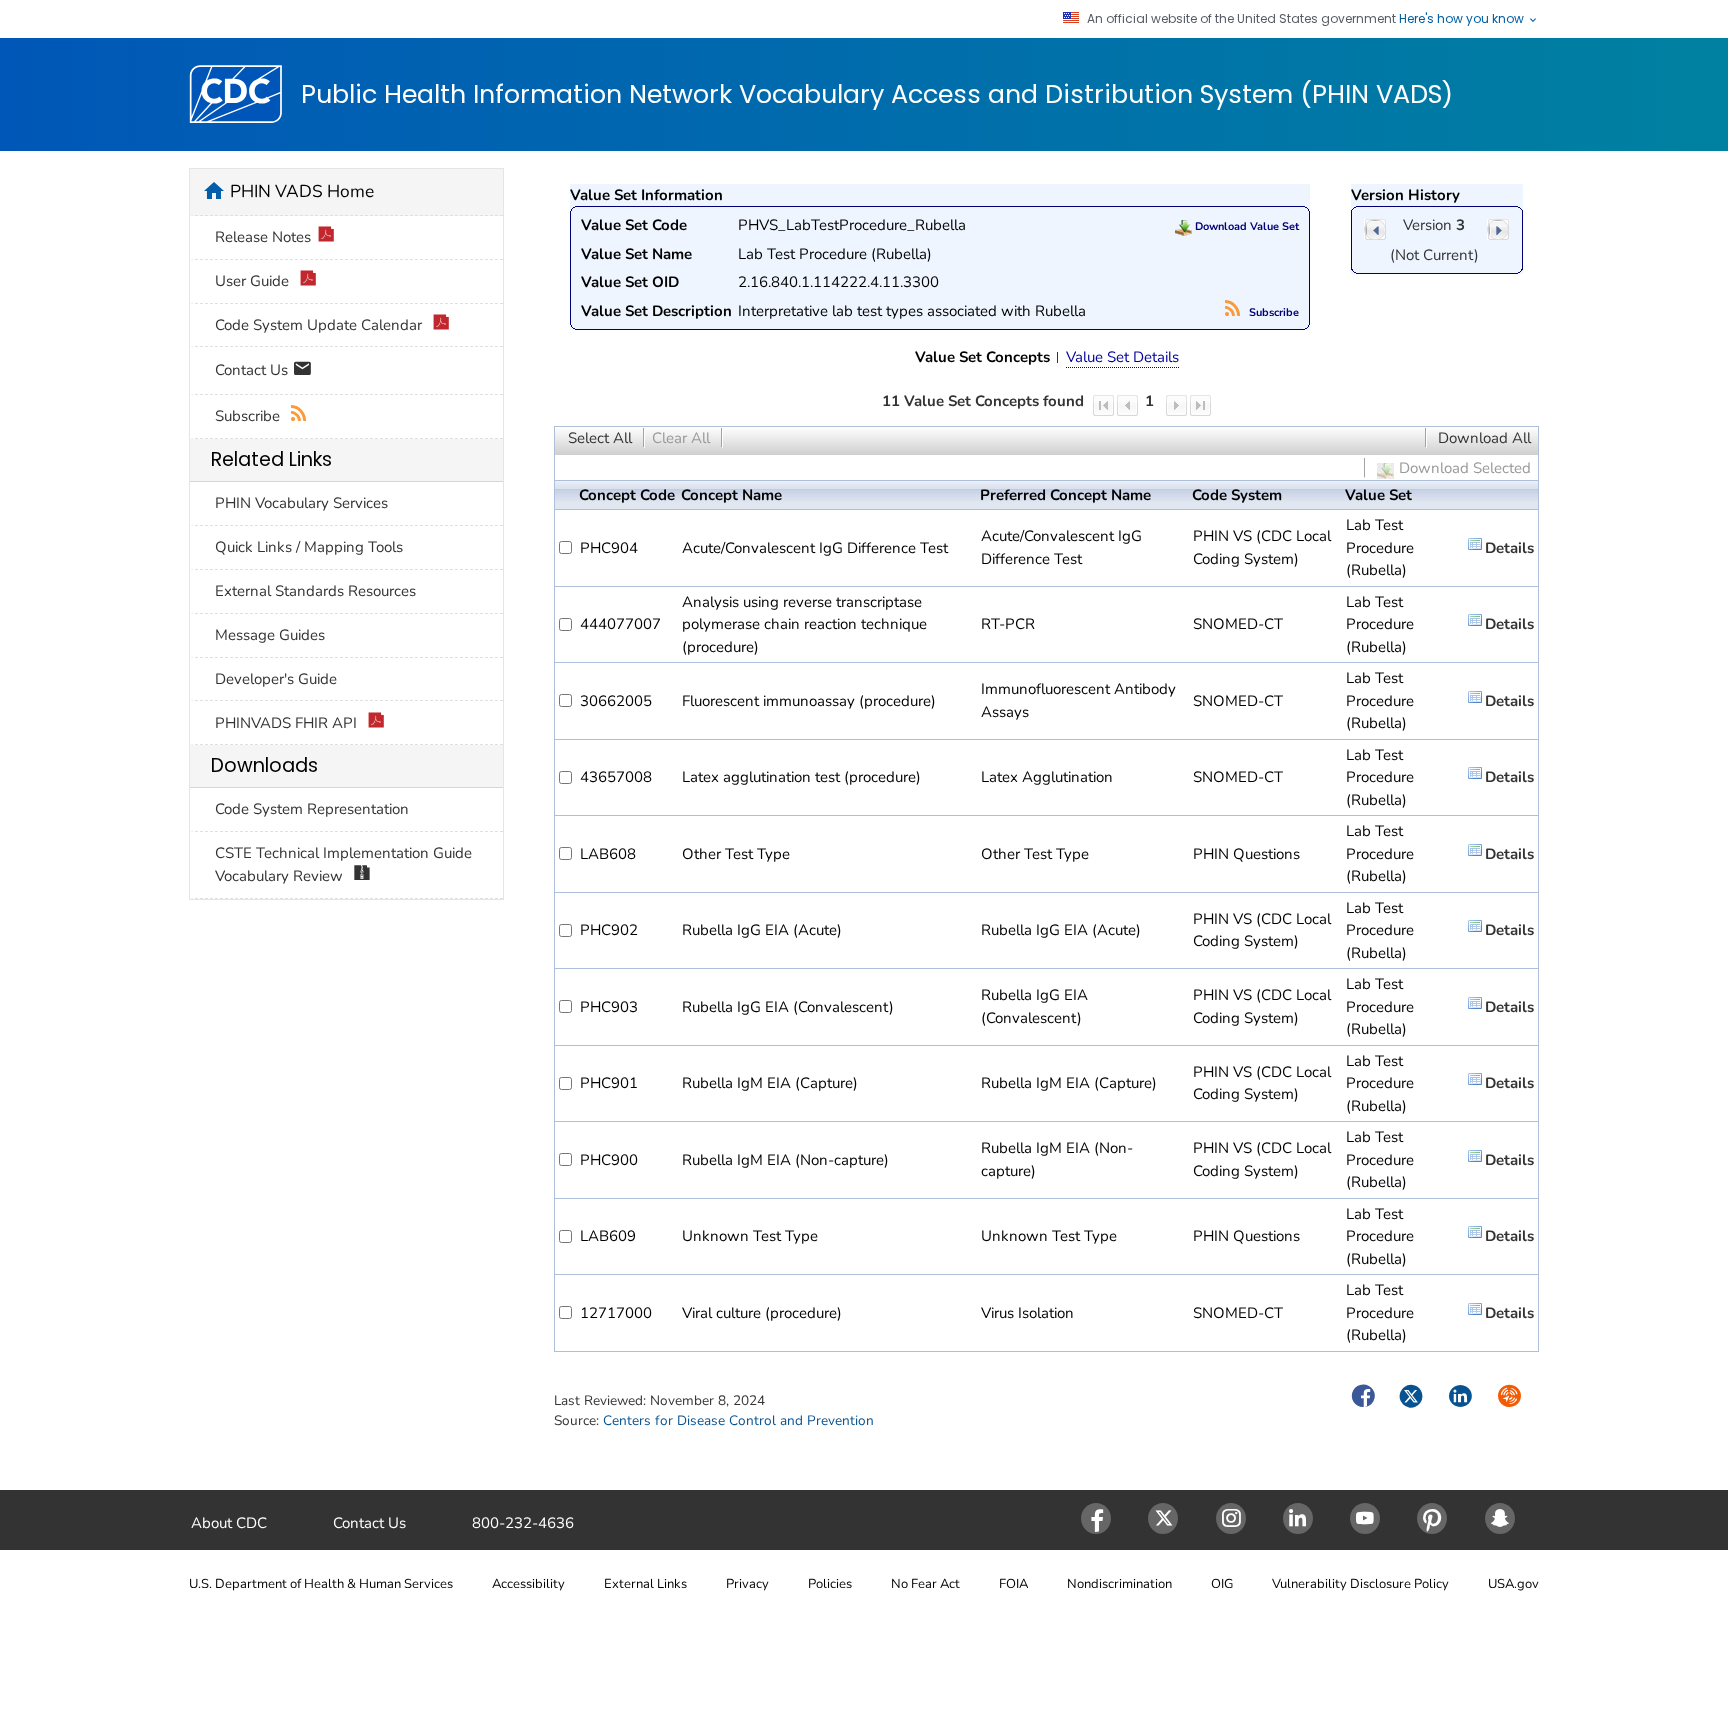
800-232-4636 (523, 1523)
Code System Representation (312, 809)
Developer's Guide (276, 679)
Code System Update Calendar (320, 325)
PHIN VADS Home (302, 191)
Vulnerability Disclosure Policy (1360, 1584)
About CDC (229, 1523)
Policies (830, 1584)
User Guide (254, 281)
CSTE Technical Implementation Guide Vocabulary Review (343, 864)
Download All (1484, 438)
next (1498, 229)
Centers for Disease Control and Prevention (738, 1420)
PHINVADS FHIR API (288, 723)
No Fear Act (925, 1584)
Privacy (747, 1584)
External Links (645, 1584)
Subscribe (1272, 312)
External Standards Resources (315, 591)
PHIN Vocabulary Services (301, 503)
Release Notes (263, 237)
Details (1509, 548)
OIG (1222, 1584)
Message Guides (270, 635)
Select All (600, 438)
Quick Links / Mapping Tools (309, 547)
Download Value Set (1245, 226)
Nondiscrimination (1119, 1584)
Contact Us (253, 369)
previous (1375, 229)
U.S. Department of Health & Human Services (321, 1584)
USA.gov (1513, 1584)
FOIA (1013, 1584)
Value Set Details (1122, 357)
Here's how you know (1463, 19)
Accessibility (528, 1584)
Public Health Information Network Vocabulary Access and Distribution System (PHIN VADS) (877, 95)
